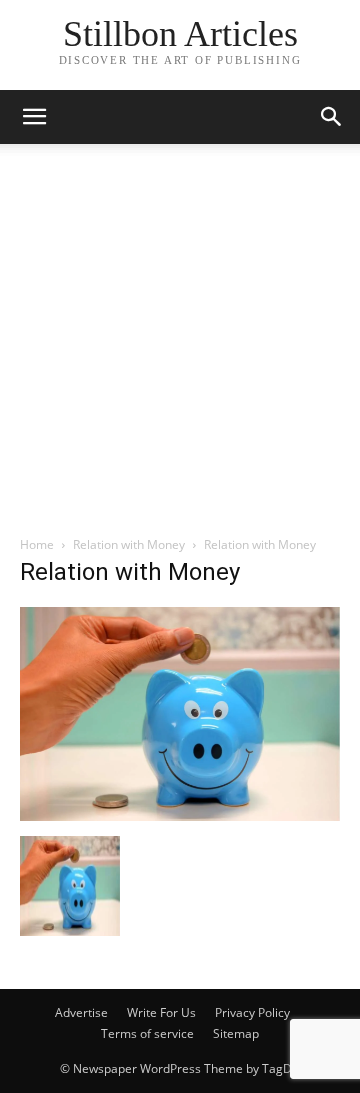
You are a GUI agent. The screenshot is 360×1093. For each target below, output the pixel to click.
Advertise (81, 1012)
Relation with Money (129, 544)
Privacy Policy (252, 1012)
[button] (332, 117)
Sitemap (236, 1033)
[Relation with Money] (180, 815)
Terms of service (147, 1033)
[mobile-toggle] (34, 117)
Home (37, 544)
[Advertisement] (180, 345)
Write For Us (161, 1012)
